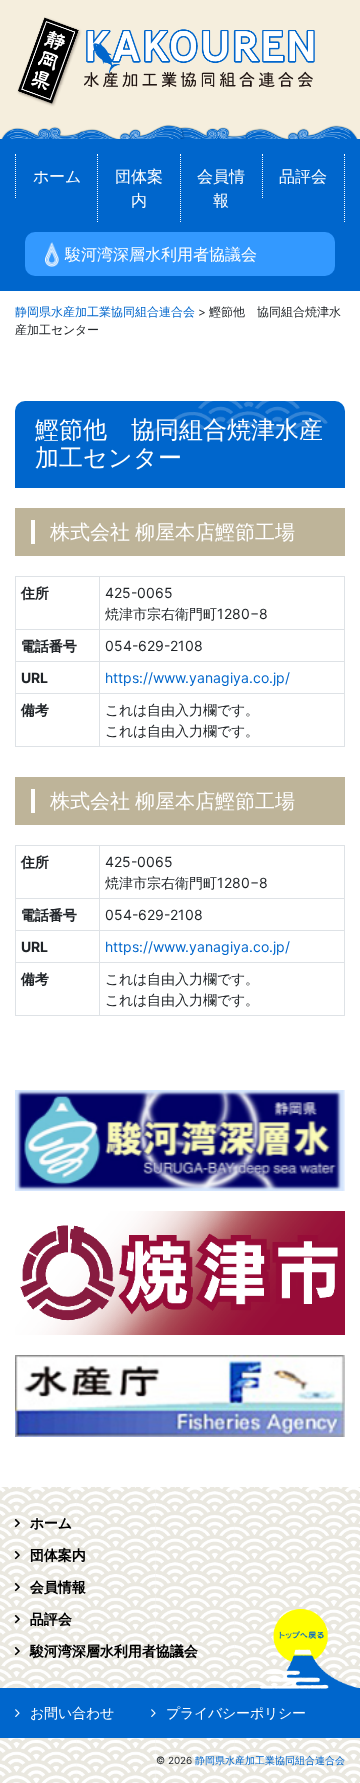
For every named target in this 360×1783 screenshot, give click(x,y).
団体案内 (139, 188)
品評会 (303, 176)
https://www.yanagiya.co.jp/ (197, 677)
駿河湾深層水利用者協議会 (161, 254)
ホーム (57, 176)
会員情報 (221, 188)
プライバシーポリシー (236, 1712)
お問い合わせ (72, 1712)
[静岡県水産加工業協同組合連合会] (165, 58)
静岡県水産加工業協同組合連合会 (270, 1760)
